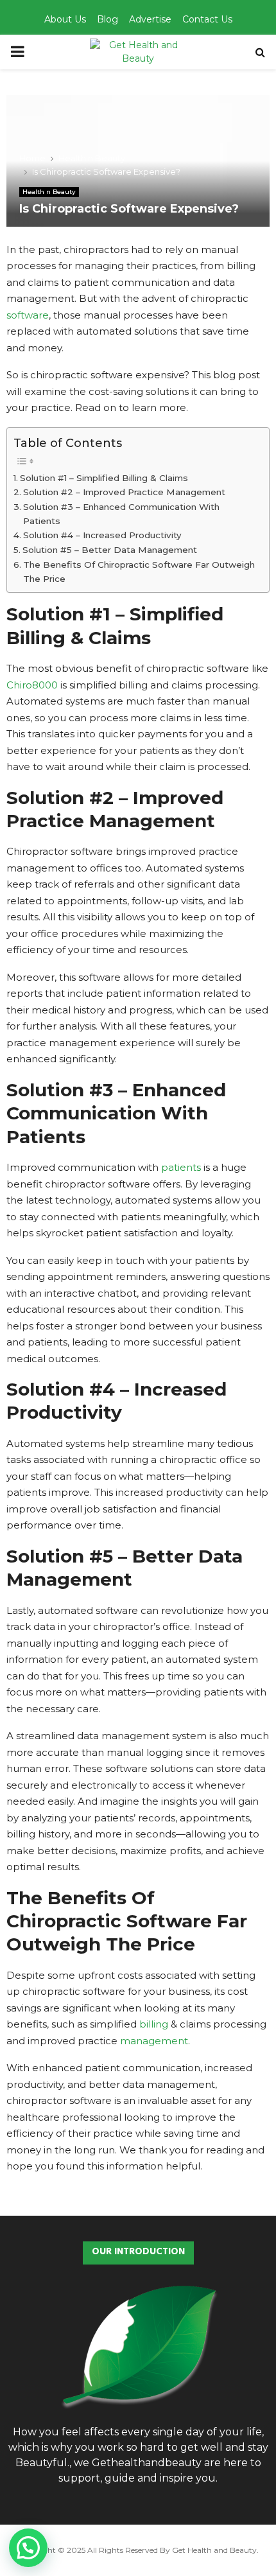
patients (181, 1167)
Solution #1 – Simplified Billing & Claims (104, 478)
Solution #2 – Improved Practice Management (124, 492)
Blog (108, 19)
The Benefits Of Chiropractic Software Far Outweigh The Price (139, 572)
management (154, 2041)
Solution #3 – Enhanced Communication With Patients (121, 514)
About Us (65, 19)
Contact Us (207, 19)
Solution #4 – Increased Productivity (102, 535)
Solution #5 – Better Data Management (110, 550)
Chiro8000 (32, 685)
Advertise (150, 19)
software (28, 315)
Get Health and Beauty (214, 2550)
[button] (28, 2548)
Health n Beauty (49, 192)
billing (154, 2024)
